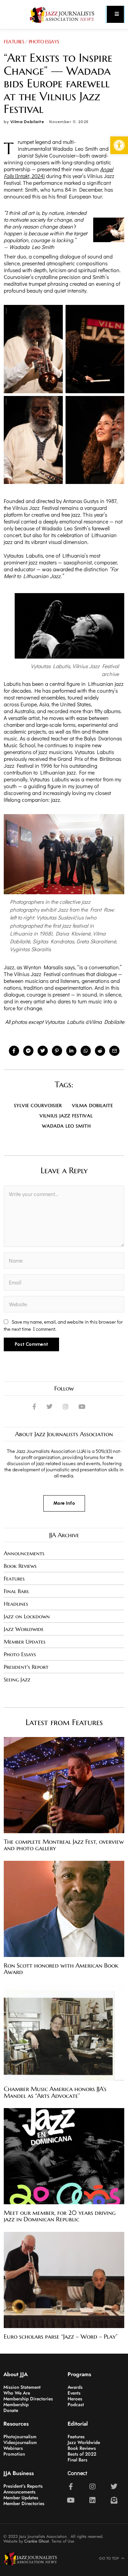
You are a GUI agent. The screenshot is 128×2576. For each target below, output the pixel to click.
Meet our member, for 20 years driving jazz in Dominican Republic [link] (60, 2216)
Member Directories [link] (24, 2503)
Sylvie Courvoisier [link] (38, 1106)
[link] (119, 145)
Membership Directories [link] (28, 2399)
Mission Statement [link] (22, 2387)
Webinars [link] (13, 2448)
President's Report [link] (26, 1667)
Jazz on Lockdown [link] (27, 1616)
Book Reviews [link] (20, 1566)
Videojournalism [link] (20, 2442)
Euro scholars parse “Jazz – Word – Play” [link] (61, 2337)
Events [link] (74, 2393)
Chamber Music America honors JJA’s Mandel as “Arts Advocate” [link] (55, 2092)
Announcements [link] (24, 1553)
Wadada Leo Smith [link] (66, 1126)
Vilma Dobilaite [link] (27, 122)
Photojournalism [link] (20, 2437)
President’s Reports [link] (23, 2486)
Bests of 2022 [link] (82, 2454)
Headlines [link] (16, 1604)
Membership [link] (16, 2404)
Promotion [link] (14, 2454)
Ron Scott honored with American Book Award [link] (61, 1969)
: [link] (86, 909)
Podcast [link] (76, 2404)
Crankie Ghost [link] (37, 2541)
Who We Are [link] (17, 2393)
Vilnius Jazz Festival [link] (66, 1116)
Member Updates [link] (25, 1642)
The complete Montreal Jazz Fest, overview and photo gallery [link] (64, 1845)
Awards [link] (76, 2387)
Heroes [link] (75, 2399)
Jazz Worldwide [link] (24, 1629)
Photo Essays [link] (44, 42)
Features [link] (14, 42)
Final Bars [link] (16, 1591)
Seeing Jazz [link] (17, 1679)
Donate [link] (11, 2410)
